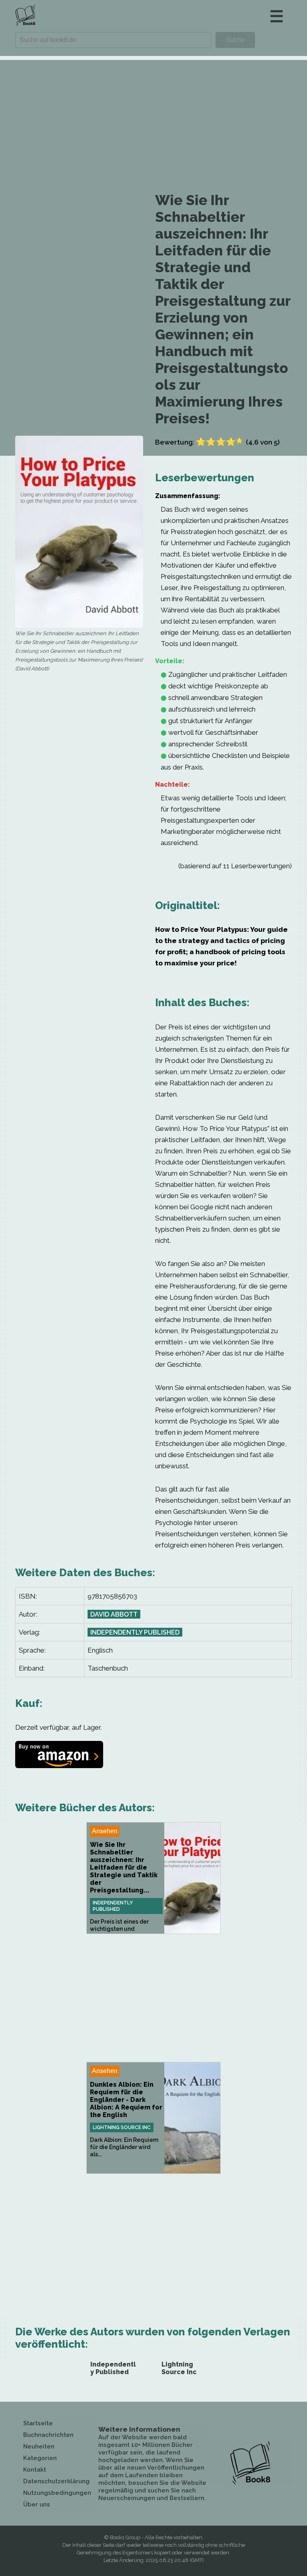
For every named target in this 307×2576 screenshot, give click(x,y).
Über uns (37, 2504)
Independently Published (135, 1632)
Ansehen (105, 1831)
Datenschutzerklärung (56, 2481)
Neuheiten (39, 2446)
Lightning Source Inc (122, 2127)
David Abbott (114, 1614)
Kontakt (35, 2470)
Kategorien (40, 2458)
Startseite (38, 2423)
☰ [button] (277, 16)
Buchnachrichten (48, 2435)
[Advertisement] (153, 116)
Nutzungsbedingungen (57, 2493)
